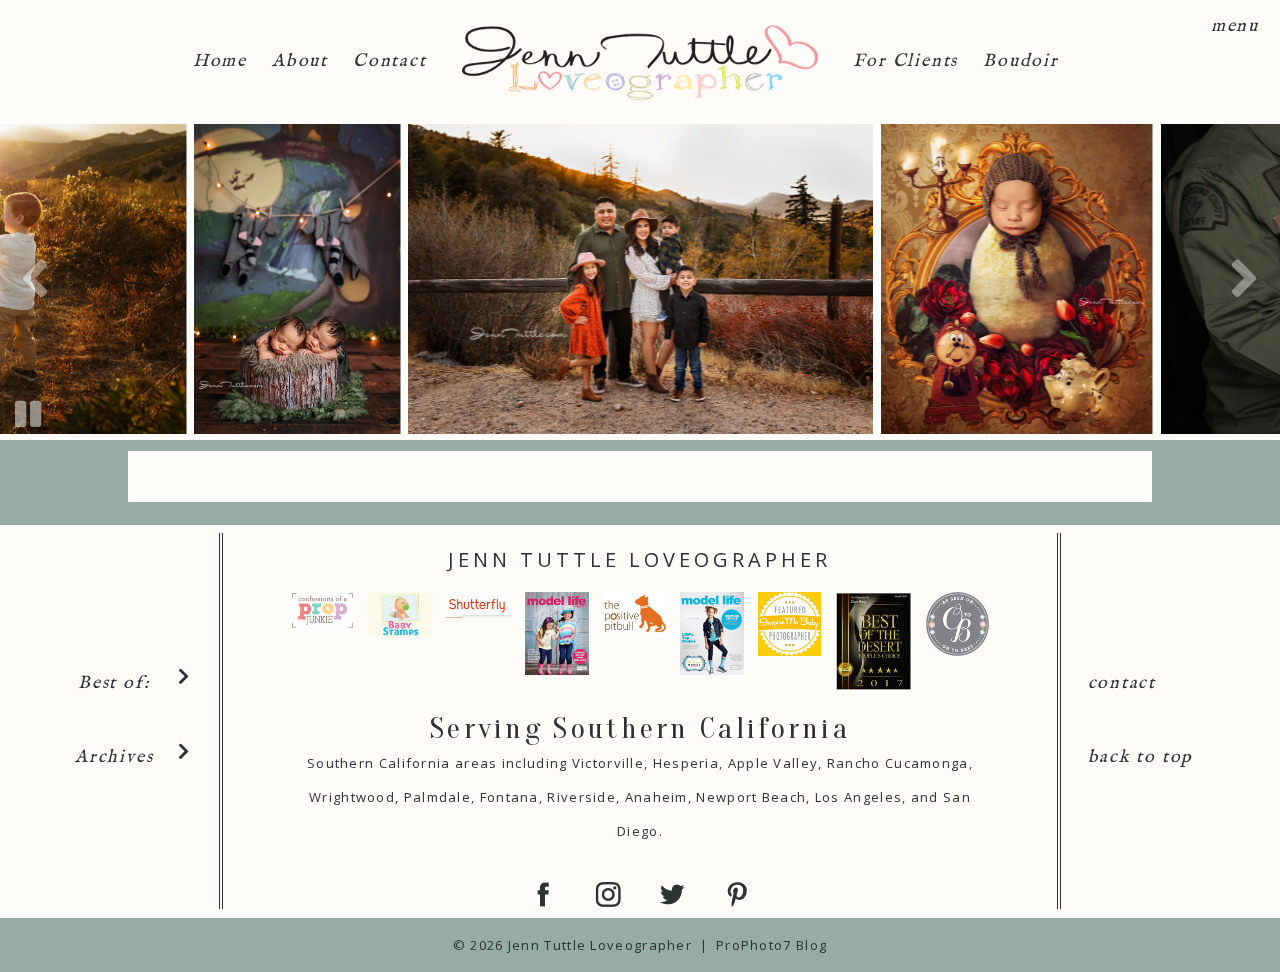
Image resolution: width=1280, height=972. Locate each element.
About (300, 61)
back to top (1141, 757)
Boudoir (1021, 61)
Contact (390, 61)
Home (220, 61)
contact (1122, 683)
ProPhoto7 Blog (771, 945)
